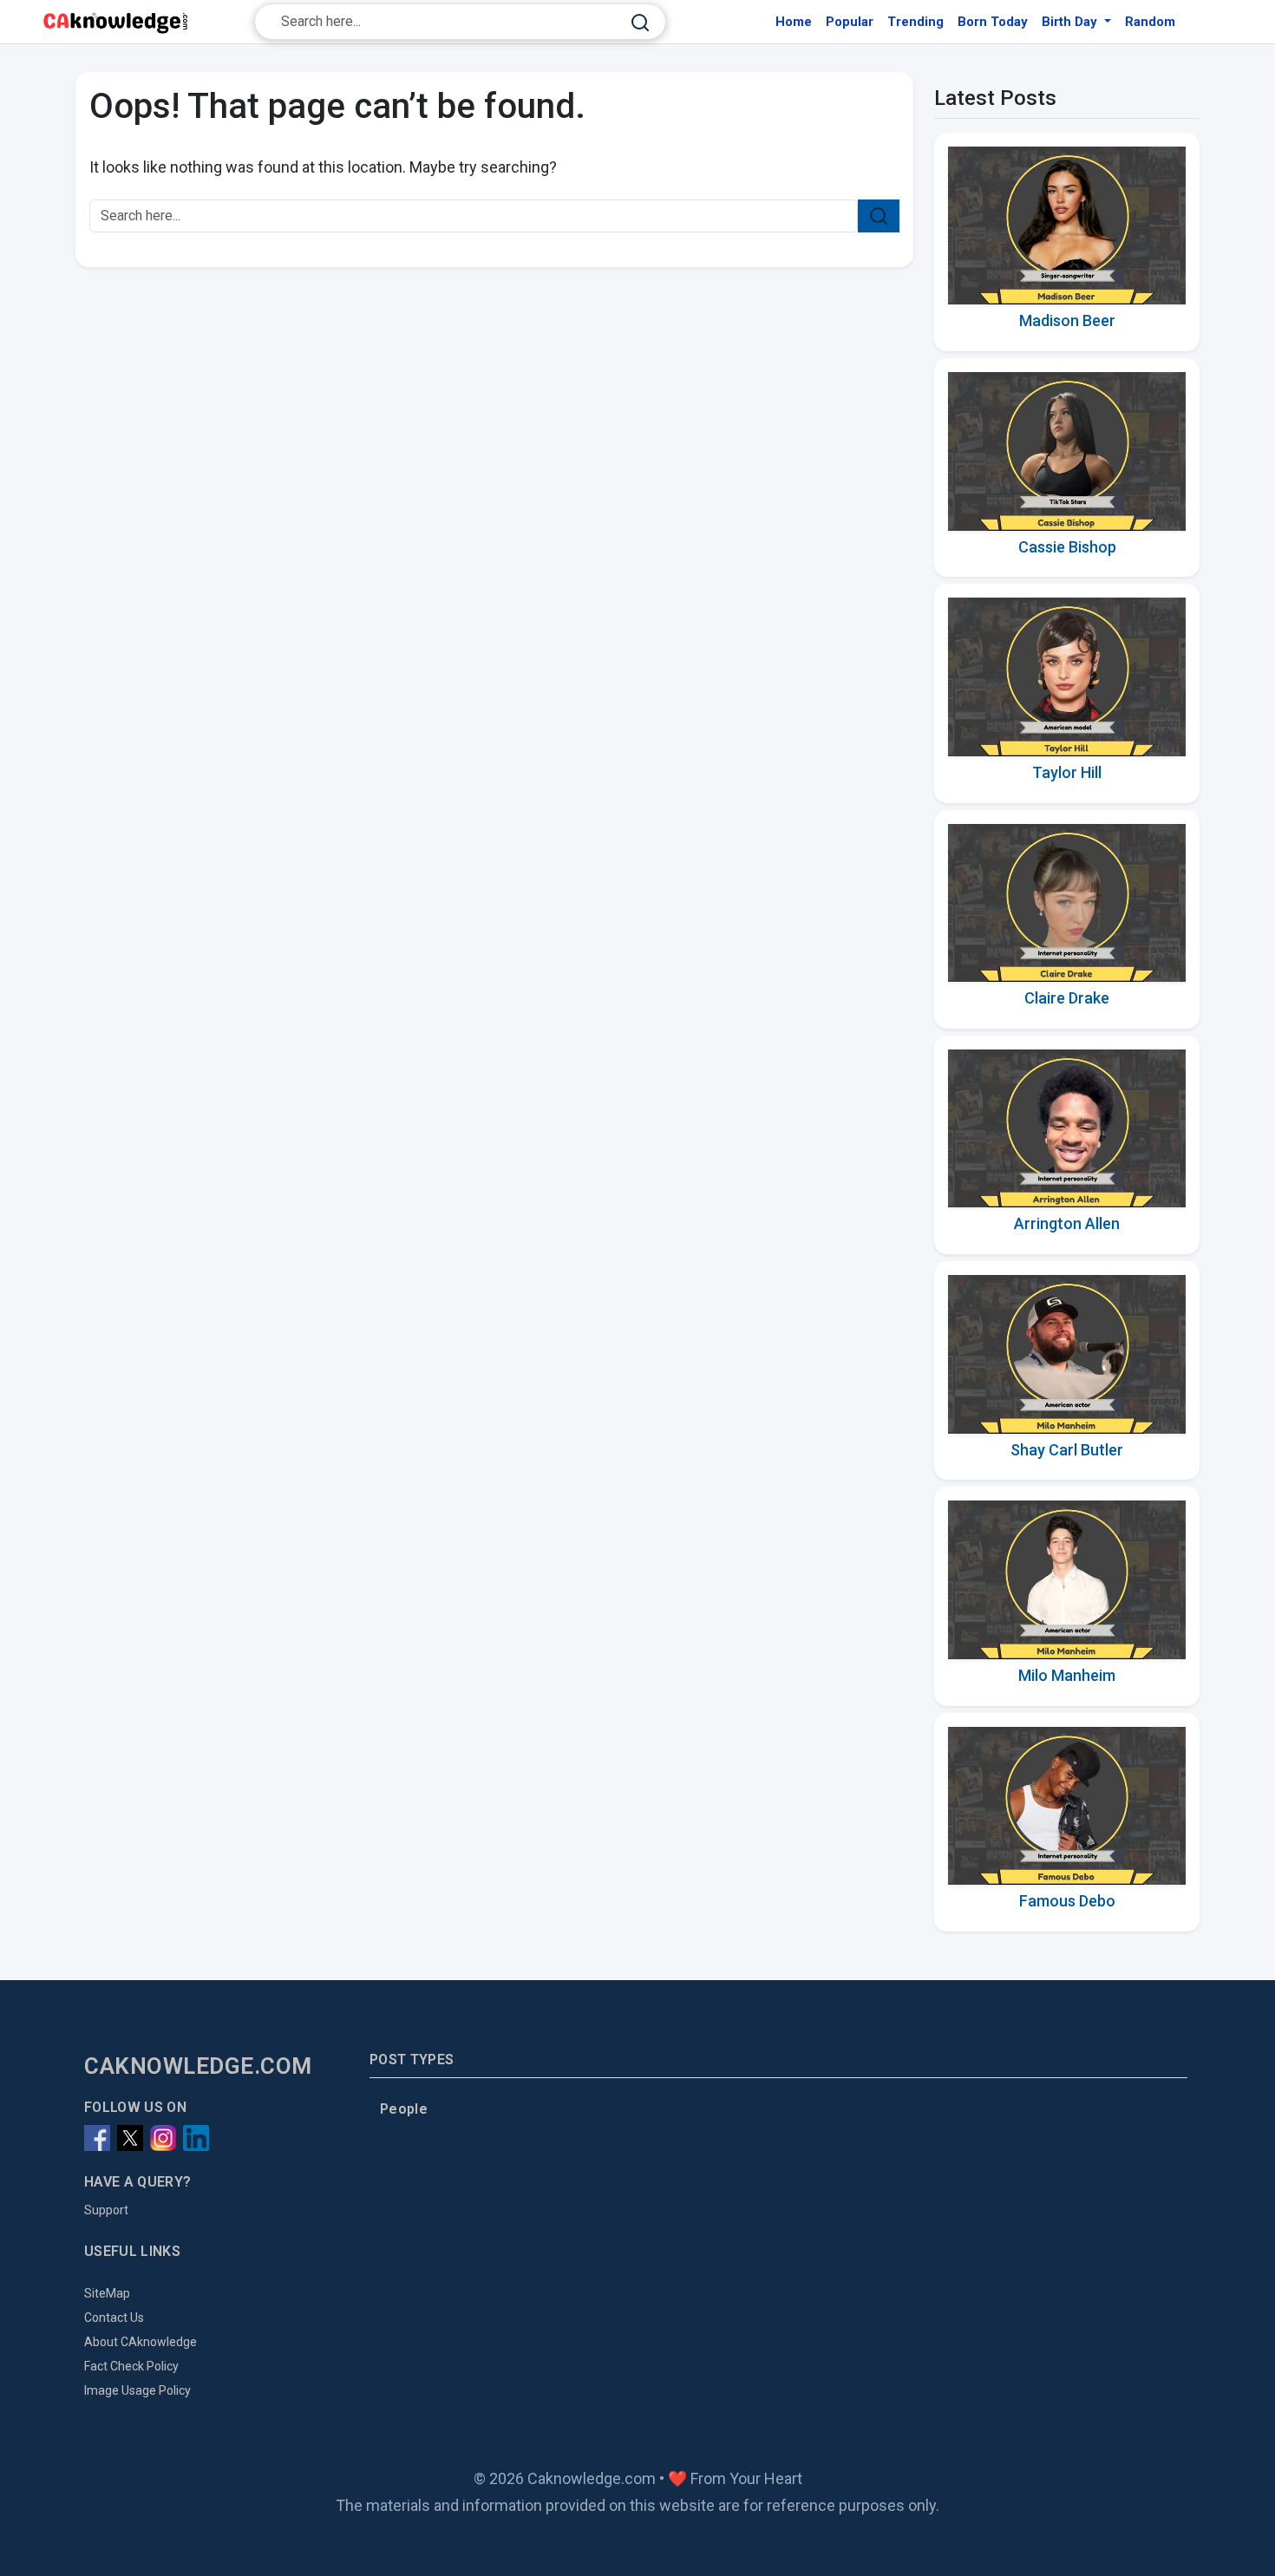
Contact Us (114, 2318)
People (404, 2109)
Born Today (993, 22)
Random (1150, 22)
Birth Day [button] (1071, 22)
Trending (915, 22)
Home (794, 22)
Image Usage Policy (137, 2390)
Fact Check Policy (131, 2366)
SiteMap (107, 2293)
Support (106, 2210)
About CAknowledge (141, 2342)
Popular (850, 22)
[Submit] (640, 22)
